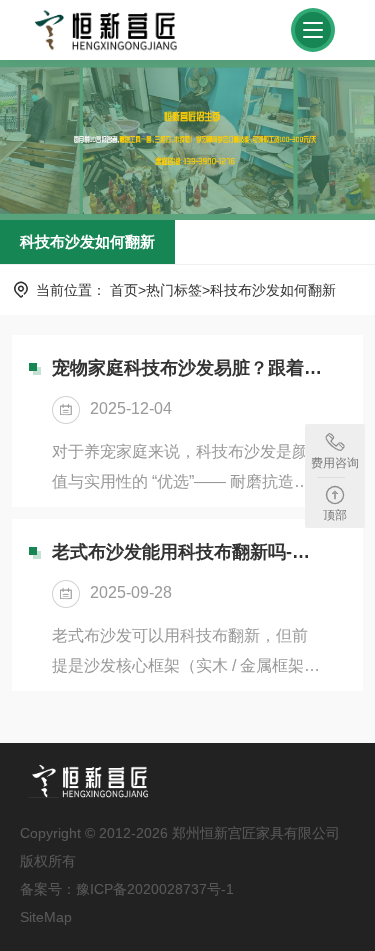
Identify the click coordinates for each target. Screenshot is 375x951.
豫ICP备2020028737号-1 (155, 889)
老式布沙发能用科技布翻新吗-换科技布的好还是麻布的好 (187, 552)
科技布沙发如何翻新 (87, 241)
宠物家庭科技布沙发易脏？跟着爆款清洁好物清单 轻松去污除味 (187, 368)
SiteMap (46, 917)
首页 (124, 290)
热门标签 (174, 290)
